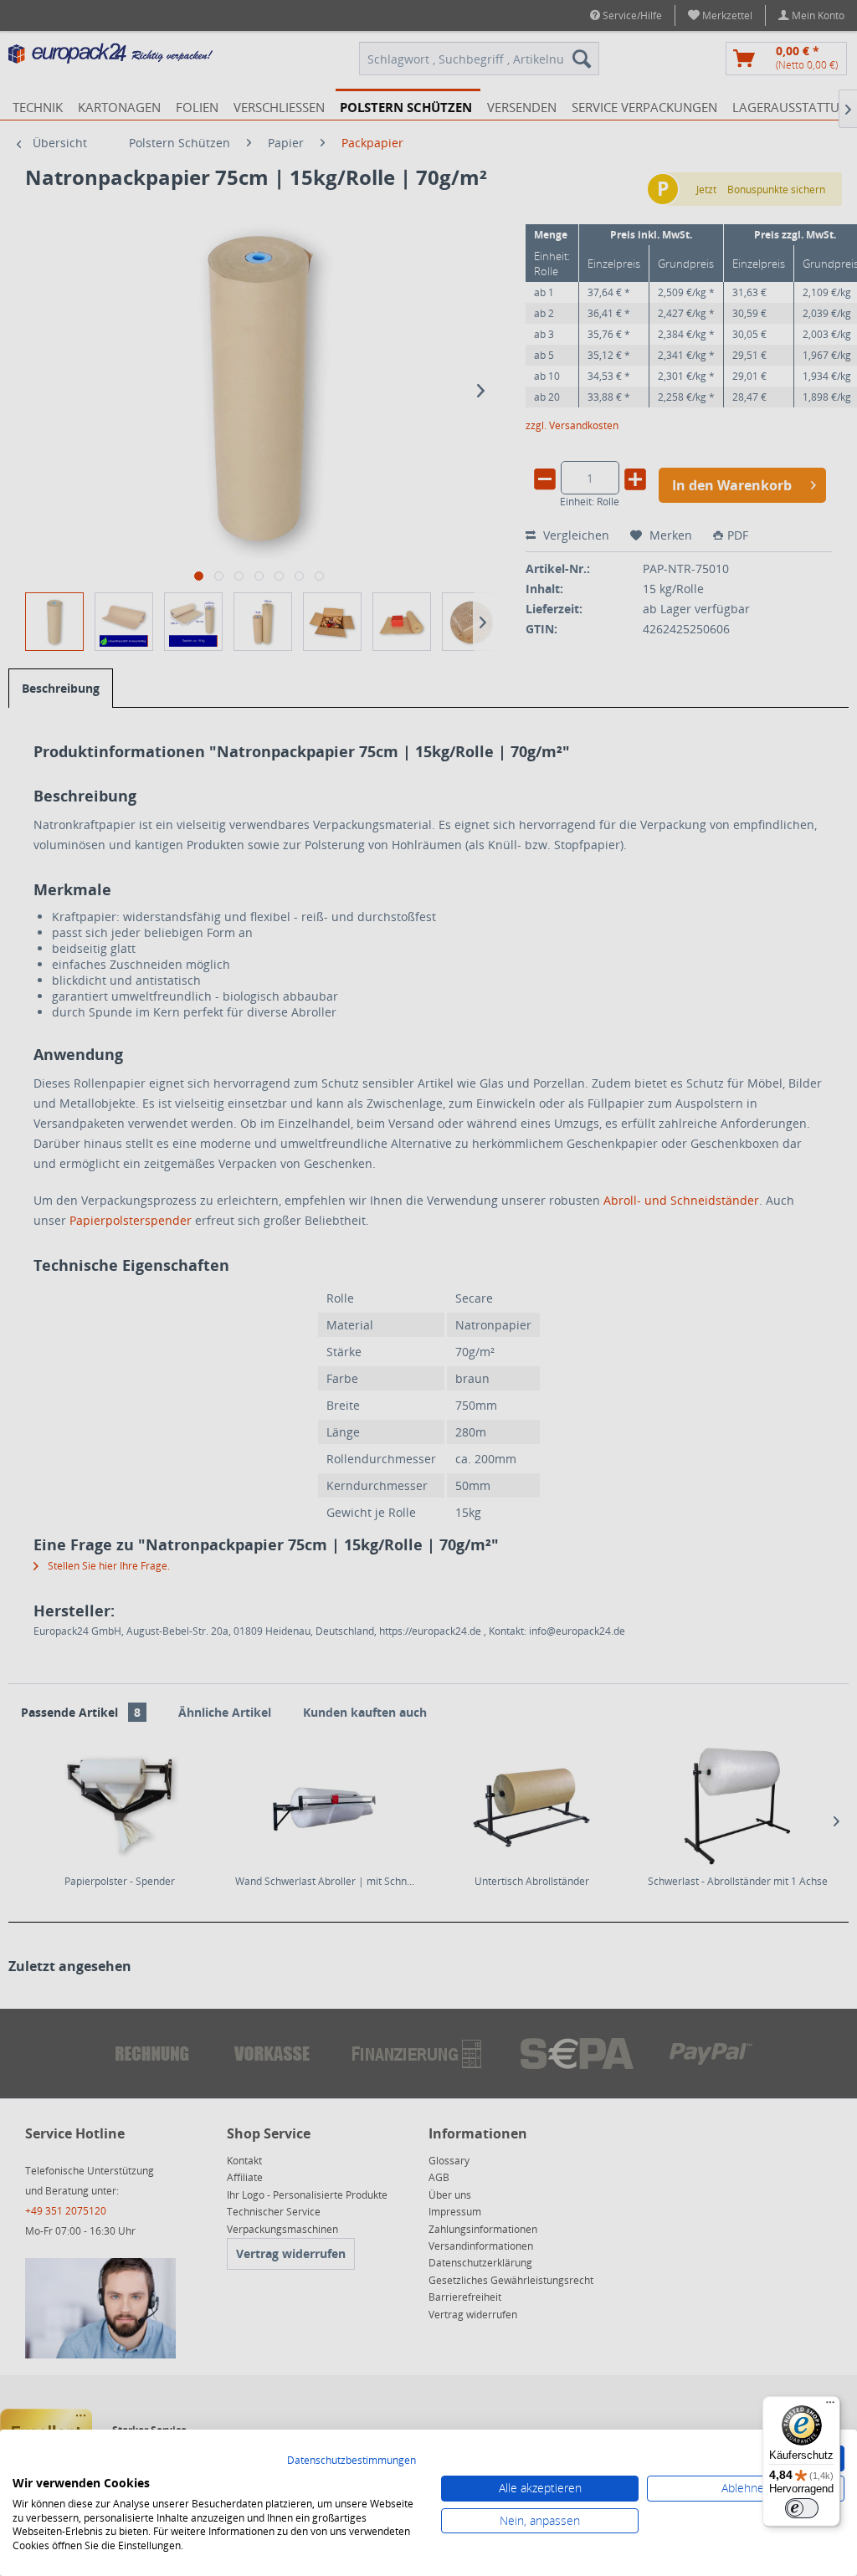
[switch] (802, 2508)
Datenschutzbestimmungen (352, 2460)
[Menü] (830, 2406)
